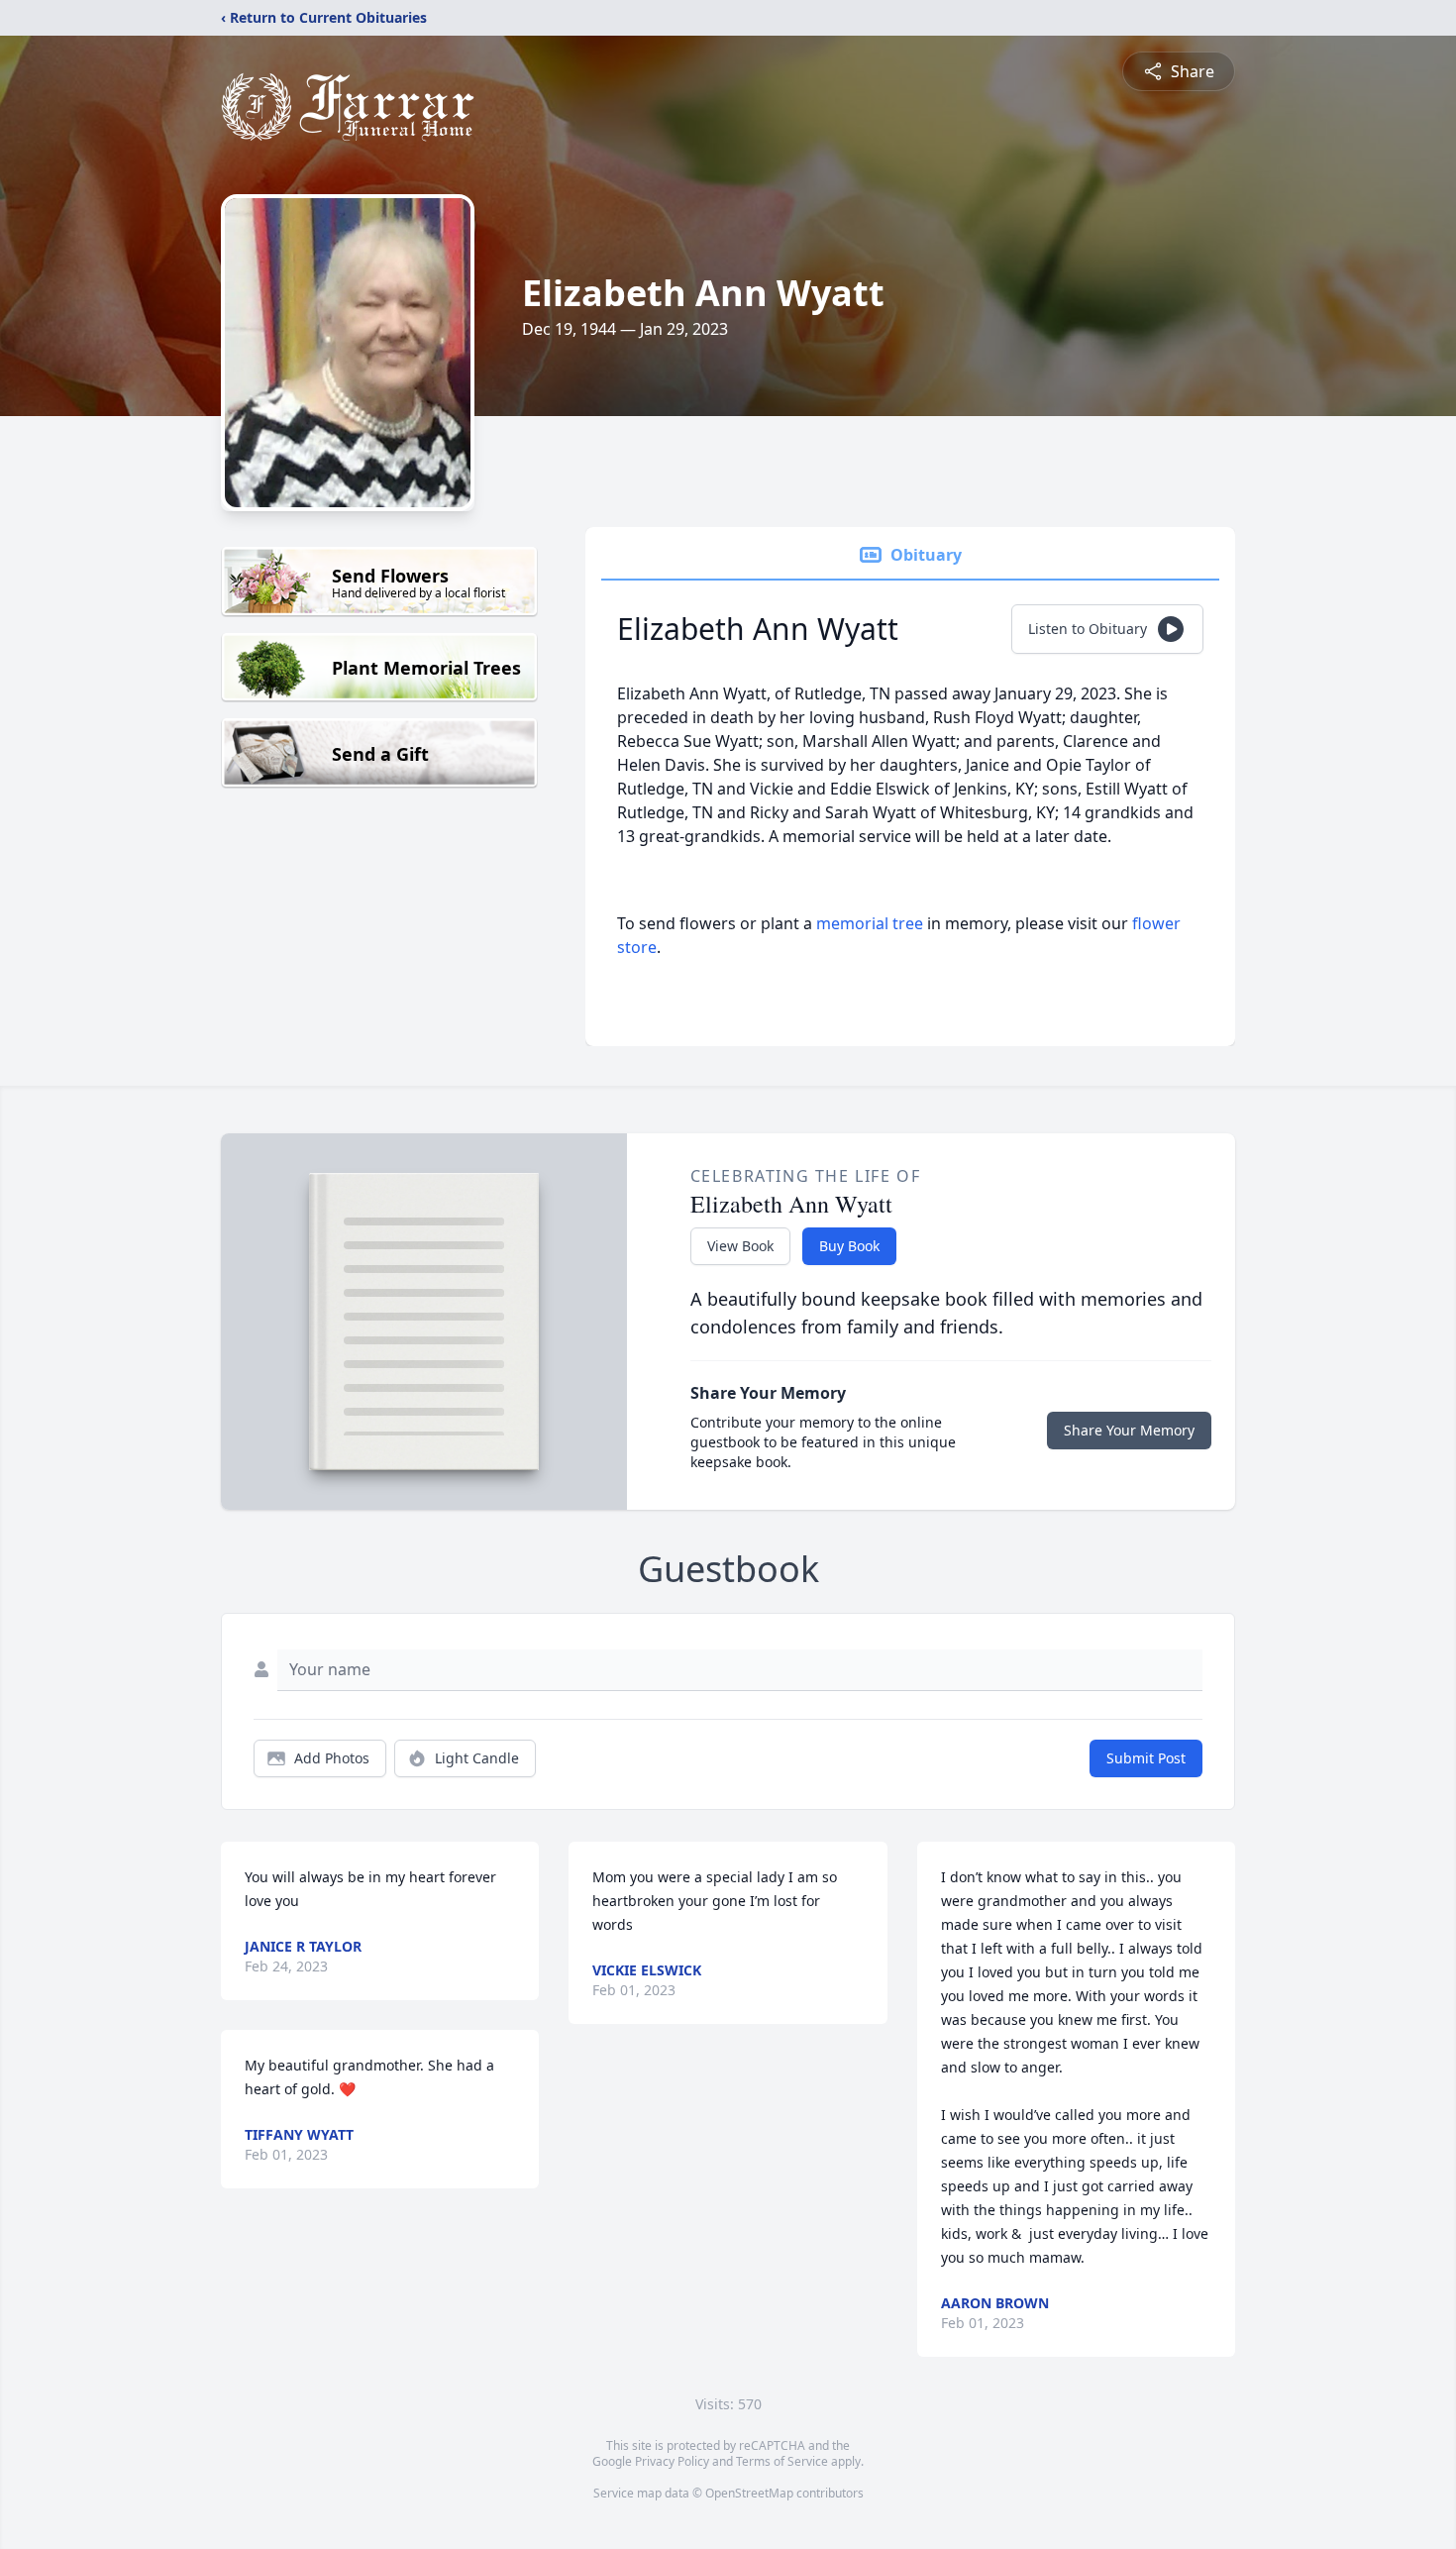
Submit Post (1146, 1758)
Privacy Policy (672, 2461)
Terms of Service (782, 2461)
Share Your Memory (1129, 1430)
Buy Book (849, 1246)
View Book (740, 1246)
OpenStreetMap (749, 2493)
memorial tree (870, 923)
